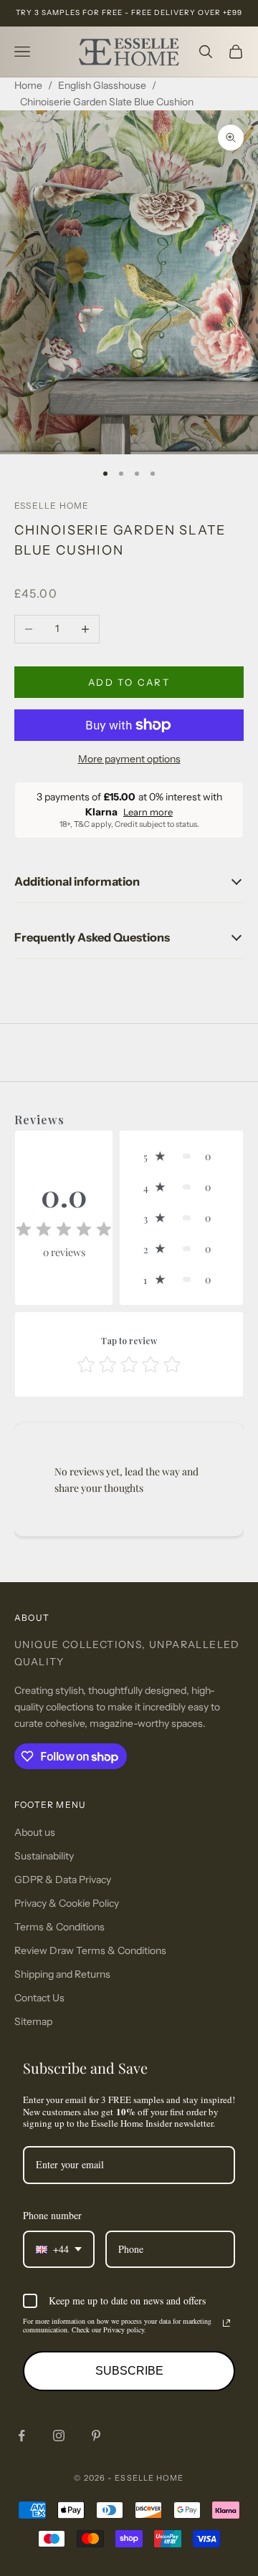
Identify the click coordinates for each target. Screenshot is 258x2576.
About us (35, 1832)
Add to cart (129, 682)
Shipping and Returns (62, 1974)
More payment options (129, 759)
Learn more (148, 812)
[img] (64, 1230)
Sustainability (44, 1856)
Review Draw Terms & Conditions (90, 1950)
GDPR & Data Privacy (63, 1880)
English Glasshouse (102, 85)
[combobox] (59, 2250)
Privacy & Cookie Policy (67, 1903)
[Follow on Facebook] (21, 2436)
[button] (181, 1156)
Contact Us (39, 1998)
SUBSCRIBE (129, 2371)
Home (28, 85)
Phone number (52, 2215)
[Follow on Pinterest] (96, 2436)
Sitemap (33, 2021)
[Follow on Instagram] (59, 2436)
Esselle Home (52, 506)
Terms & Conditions (59, 1927)
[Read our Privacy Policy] (226, 2323)
